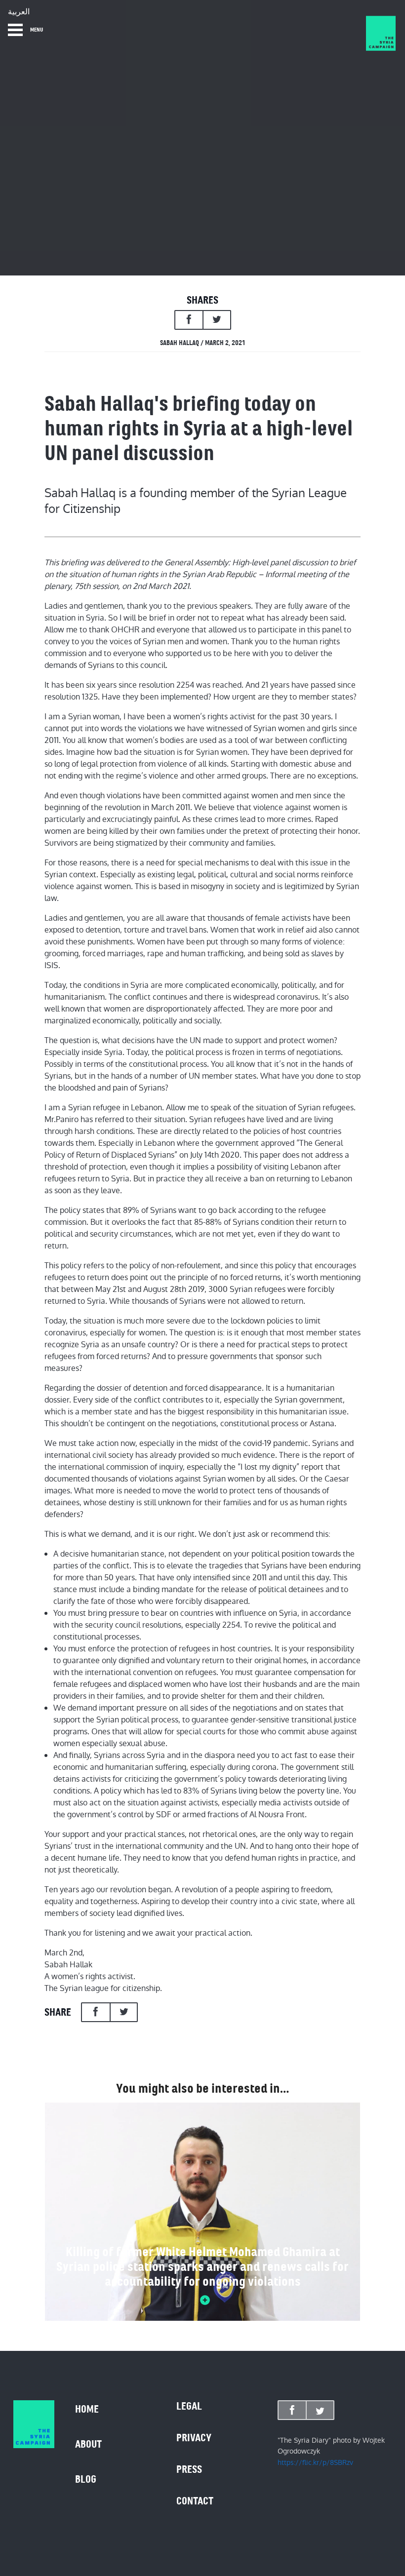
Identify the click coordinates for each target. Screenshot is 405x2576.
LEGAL (189, 2406)
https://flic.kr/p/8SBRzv (315, 2462)
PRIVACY (194, 2438)
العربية (19, 12)
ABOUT (88, 2444)
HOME (87, 2409)
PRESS (189, 2469)
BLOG (86, 2479)
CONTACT (195, 2501)
